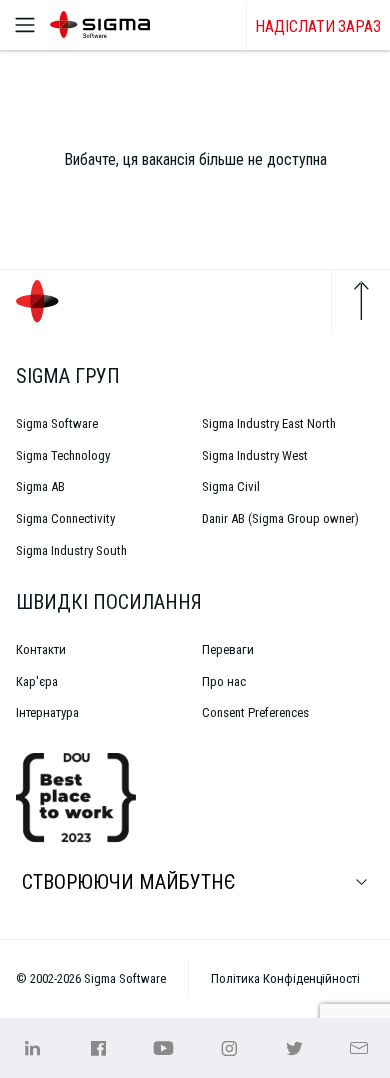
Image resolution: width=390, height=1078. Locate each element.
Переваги (228, 649)
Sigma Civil (231, 486)
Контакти (41, 649)
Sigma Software (57, 423)
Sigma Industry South (71, 550)
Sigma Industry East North (269, 423)
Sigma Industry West (255, 455)
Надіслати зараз (318, 26)
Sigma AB (40, 486)
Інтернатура (47, 712)
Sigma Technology (63, 455)
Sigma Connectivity (65, 518)
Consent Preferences (255, 712)
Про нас (224, 681)
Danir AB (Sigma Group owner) (280, 518)
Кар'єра (37, 681)
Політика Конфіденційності (285, 978)
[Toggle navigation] (25, 25)
